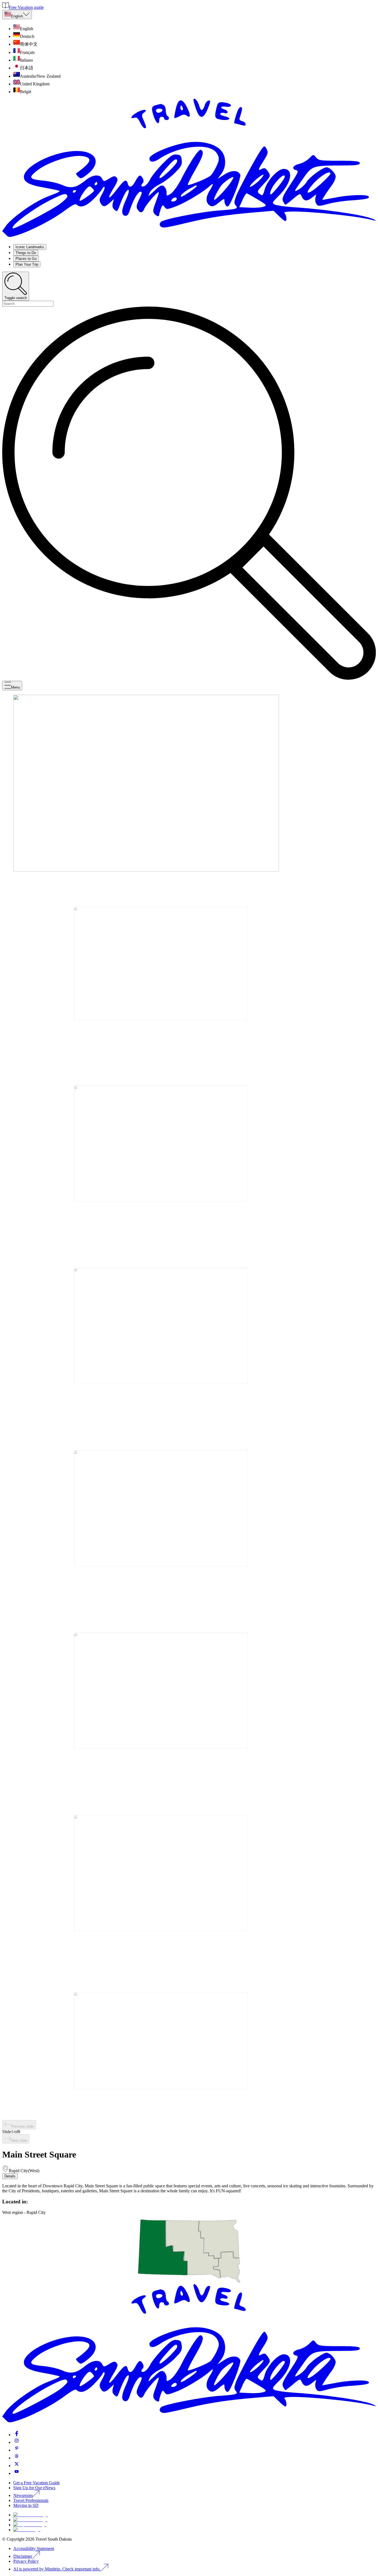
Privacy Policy (26, 2561)
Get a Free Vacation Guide (37, 2483)
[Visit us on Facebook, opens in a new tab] (17, 2435)
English (17, 16)
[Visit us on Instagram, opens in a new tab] (17, 2442)
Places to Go (26, 259)
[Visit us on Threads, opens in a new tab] (17, 2458)
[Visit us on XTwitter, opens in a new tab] (17, 2466)
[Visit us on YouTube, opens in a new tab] (17, 2473)
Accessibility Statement (34, 2548)
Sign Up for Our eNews (34, 2488)
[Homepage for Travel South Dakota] (189, 237)
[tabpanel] (189, 2188)
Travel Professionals (31, 2500)
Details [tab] (10, 2176)
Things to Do (26, 253)
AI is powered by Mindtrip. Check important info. (57, 2569)
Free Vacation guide (26, 7)
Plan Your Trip (27, 264)
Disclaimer (23, 2556)
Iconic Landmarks (30, 247)
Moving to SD (26, 2505)
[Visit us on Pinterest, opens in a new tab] (17, 2450)
